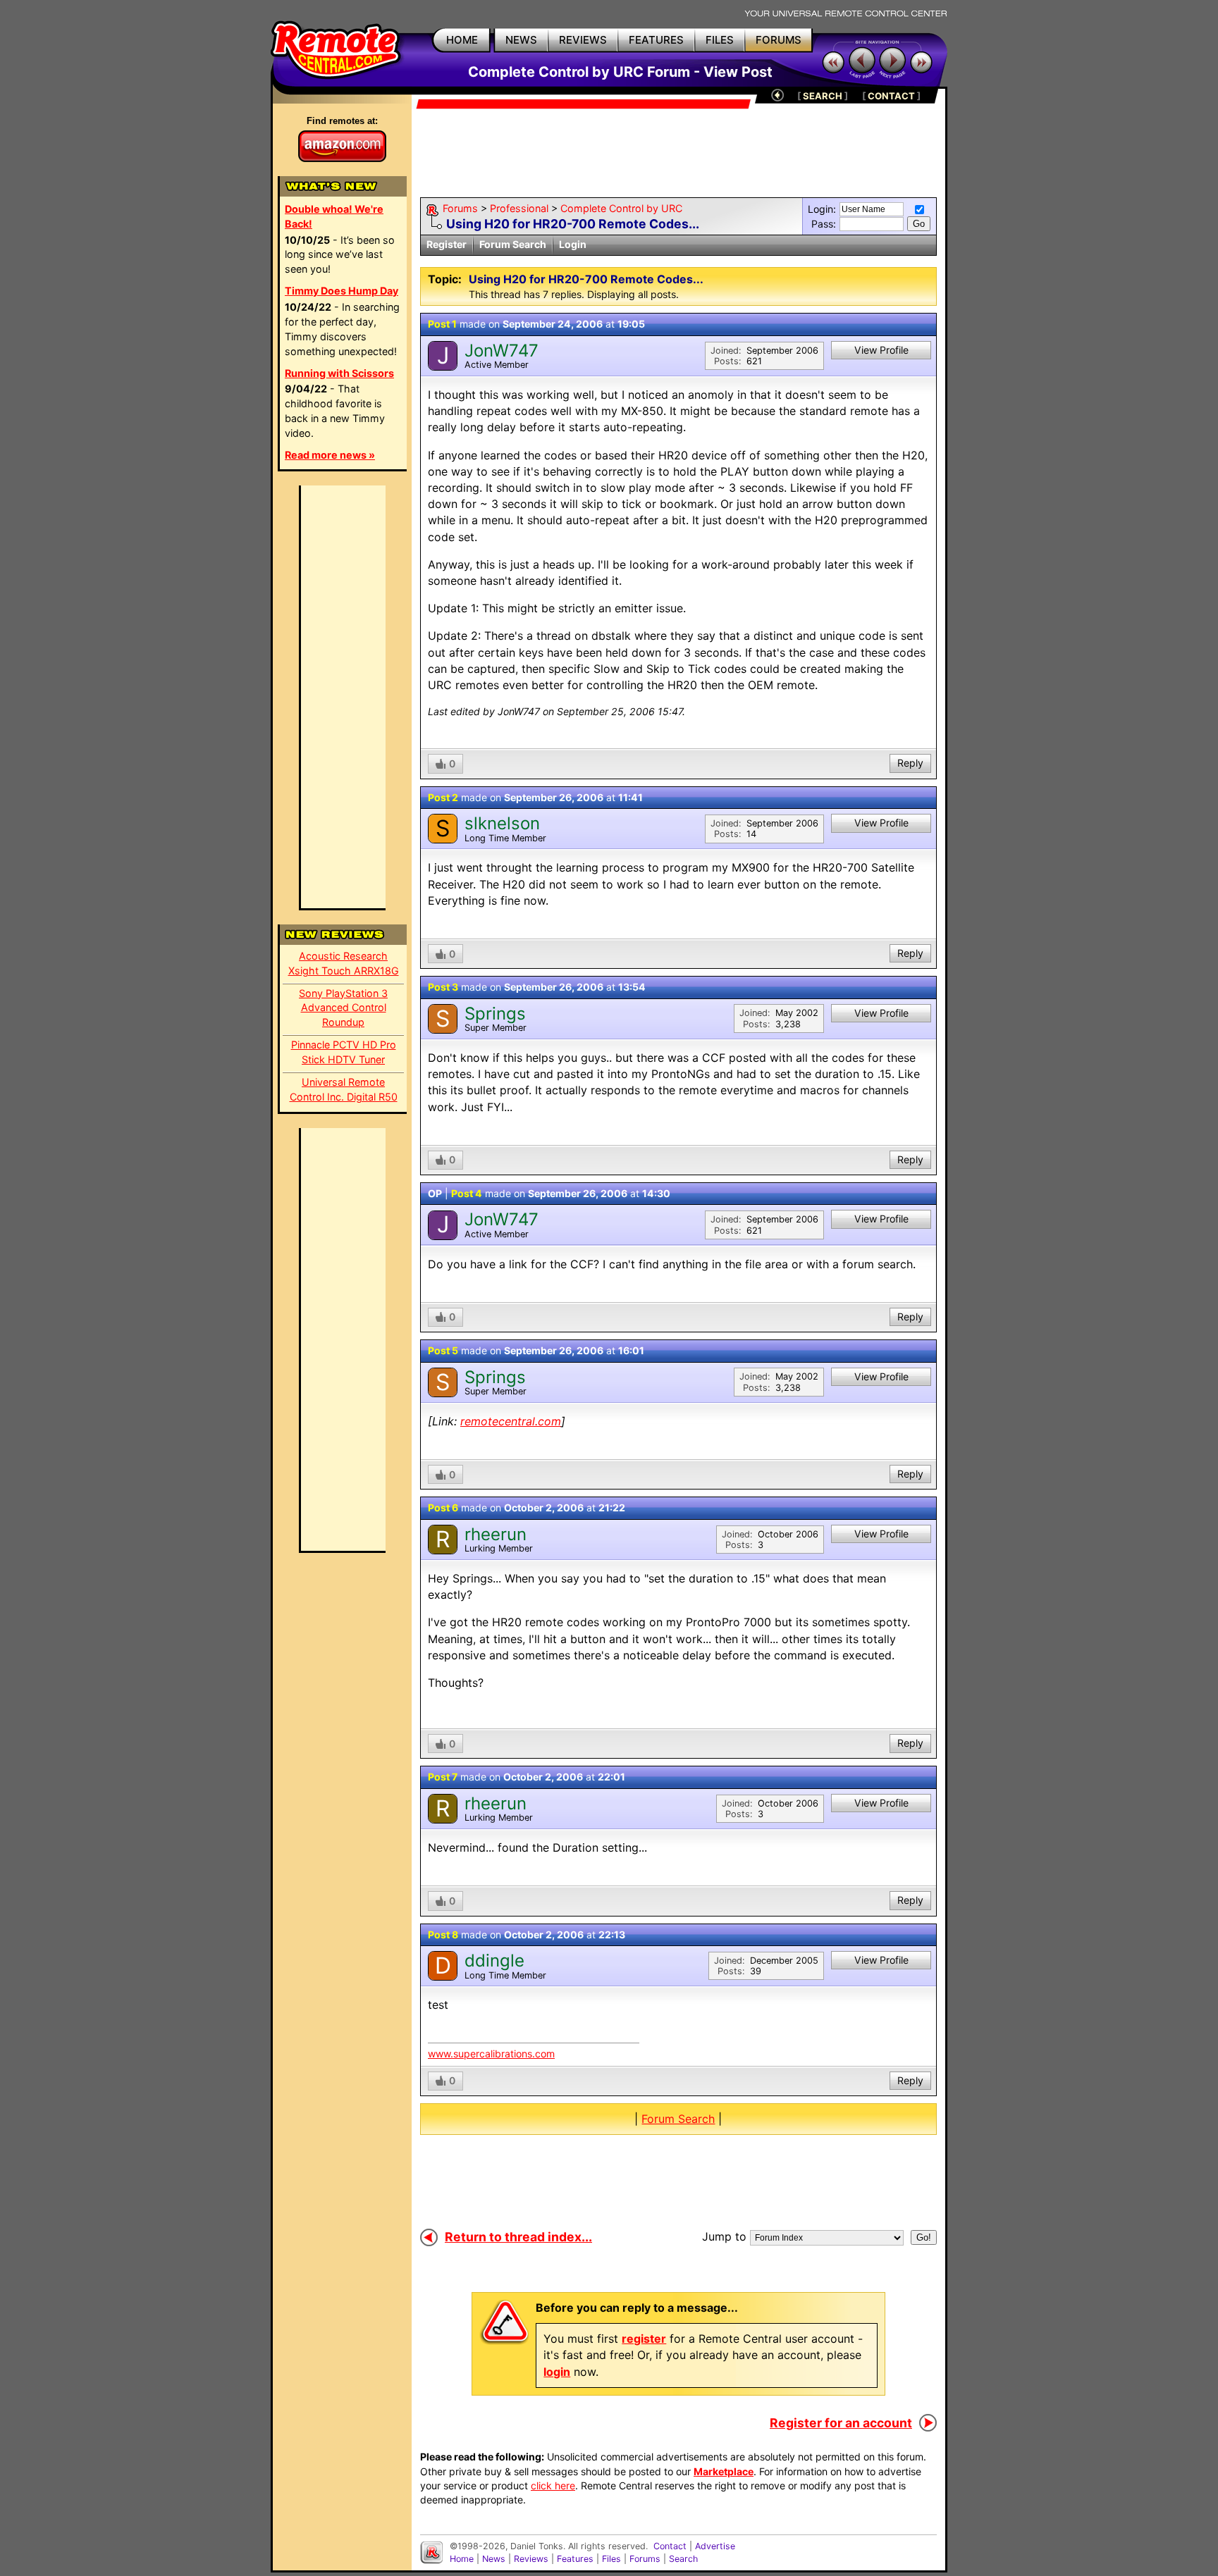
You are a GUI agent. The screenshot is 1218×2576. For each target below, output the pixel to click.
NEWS (521, 40)
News (494, 2559)
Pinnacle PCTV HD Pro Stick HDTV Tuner (344, 1052)
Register (447, 244)
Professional (519, 208)
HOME (462, 40)
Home (462, 2559)
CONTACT (891, 96)
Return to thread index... (518, 2237)
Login (573, 244)
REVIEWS (583, 40)
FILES (720, 40)
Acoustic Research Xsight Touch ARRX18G (344, 963)
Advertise (715, 2546)
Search (683, 2559)
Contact (670, 2546)
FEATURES (656, 40)
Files (611, 2559)
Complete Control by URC (621, 208)
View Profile (881, 350)
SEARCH (823, 96)
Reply (910, 763)
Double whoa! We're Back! (334, 216)
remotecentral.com (511, 1421)
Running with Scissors (339, 373)
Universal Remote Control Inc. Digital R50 (344, 1089)
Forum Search (513, 244)
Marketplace (724, 2471)
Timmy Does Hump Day (342, 291)
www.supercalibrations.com (491, 2054)
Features (575, 2559)
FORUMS (779, 40)
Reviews (531, 2559)
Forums (460, 208)
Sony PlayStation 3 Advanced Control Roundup (343, 1008)
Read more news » (330, 455)
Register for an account (841, 2423)
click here (553, 2485)
